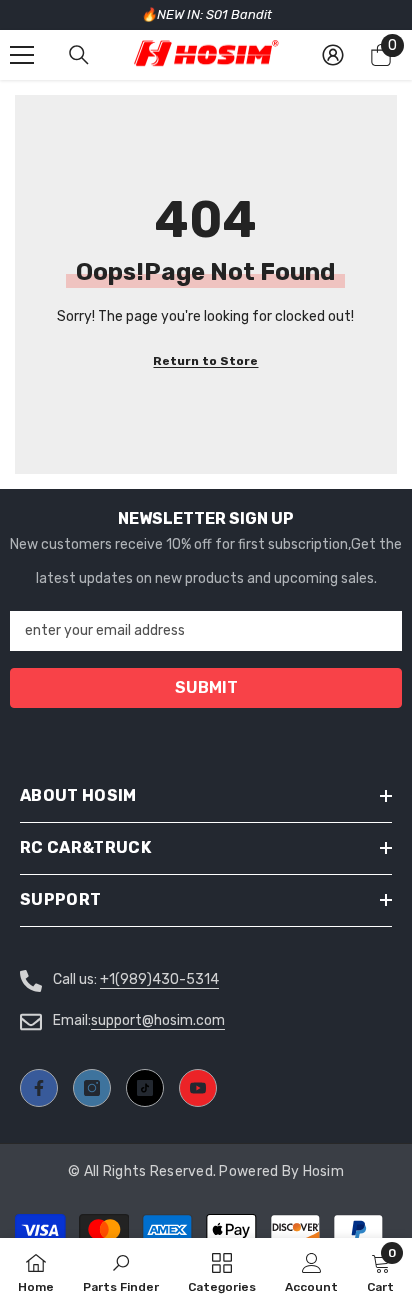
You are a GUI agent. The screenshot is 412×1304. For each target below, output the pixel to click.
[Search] (79, 55)
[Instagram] (92, 1088)
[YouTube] (198, 1088)
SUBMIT (206, 687)
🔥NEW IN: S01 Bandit (206, 14)
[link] (311, 1271)
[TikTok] (145, 1088)
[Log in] (333, 55)
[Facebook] (39, 1088)
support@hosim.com (158, 1020)
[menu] (22, 55)
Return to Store (205, 361)
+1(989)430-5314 (159, 979)
